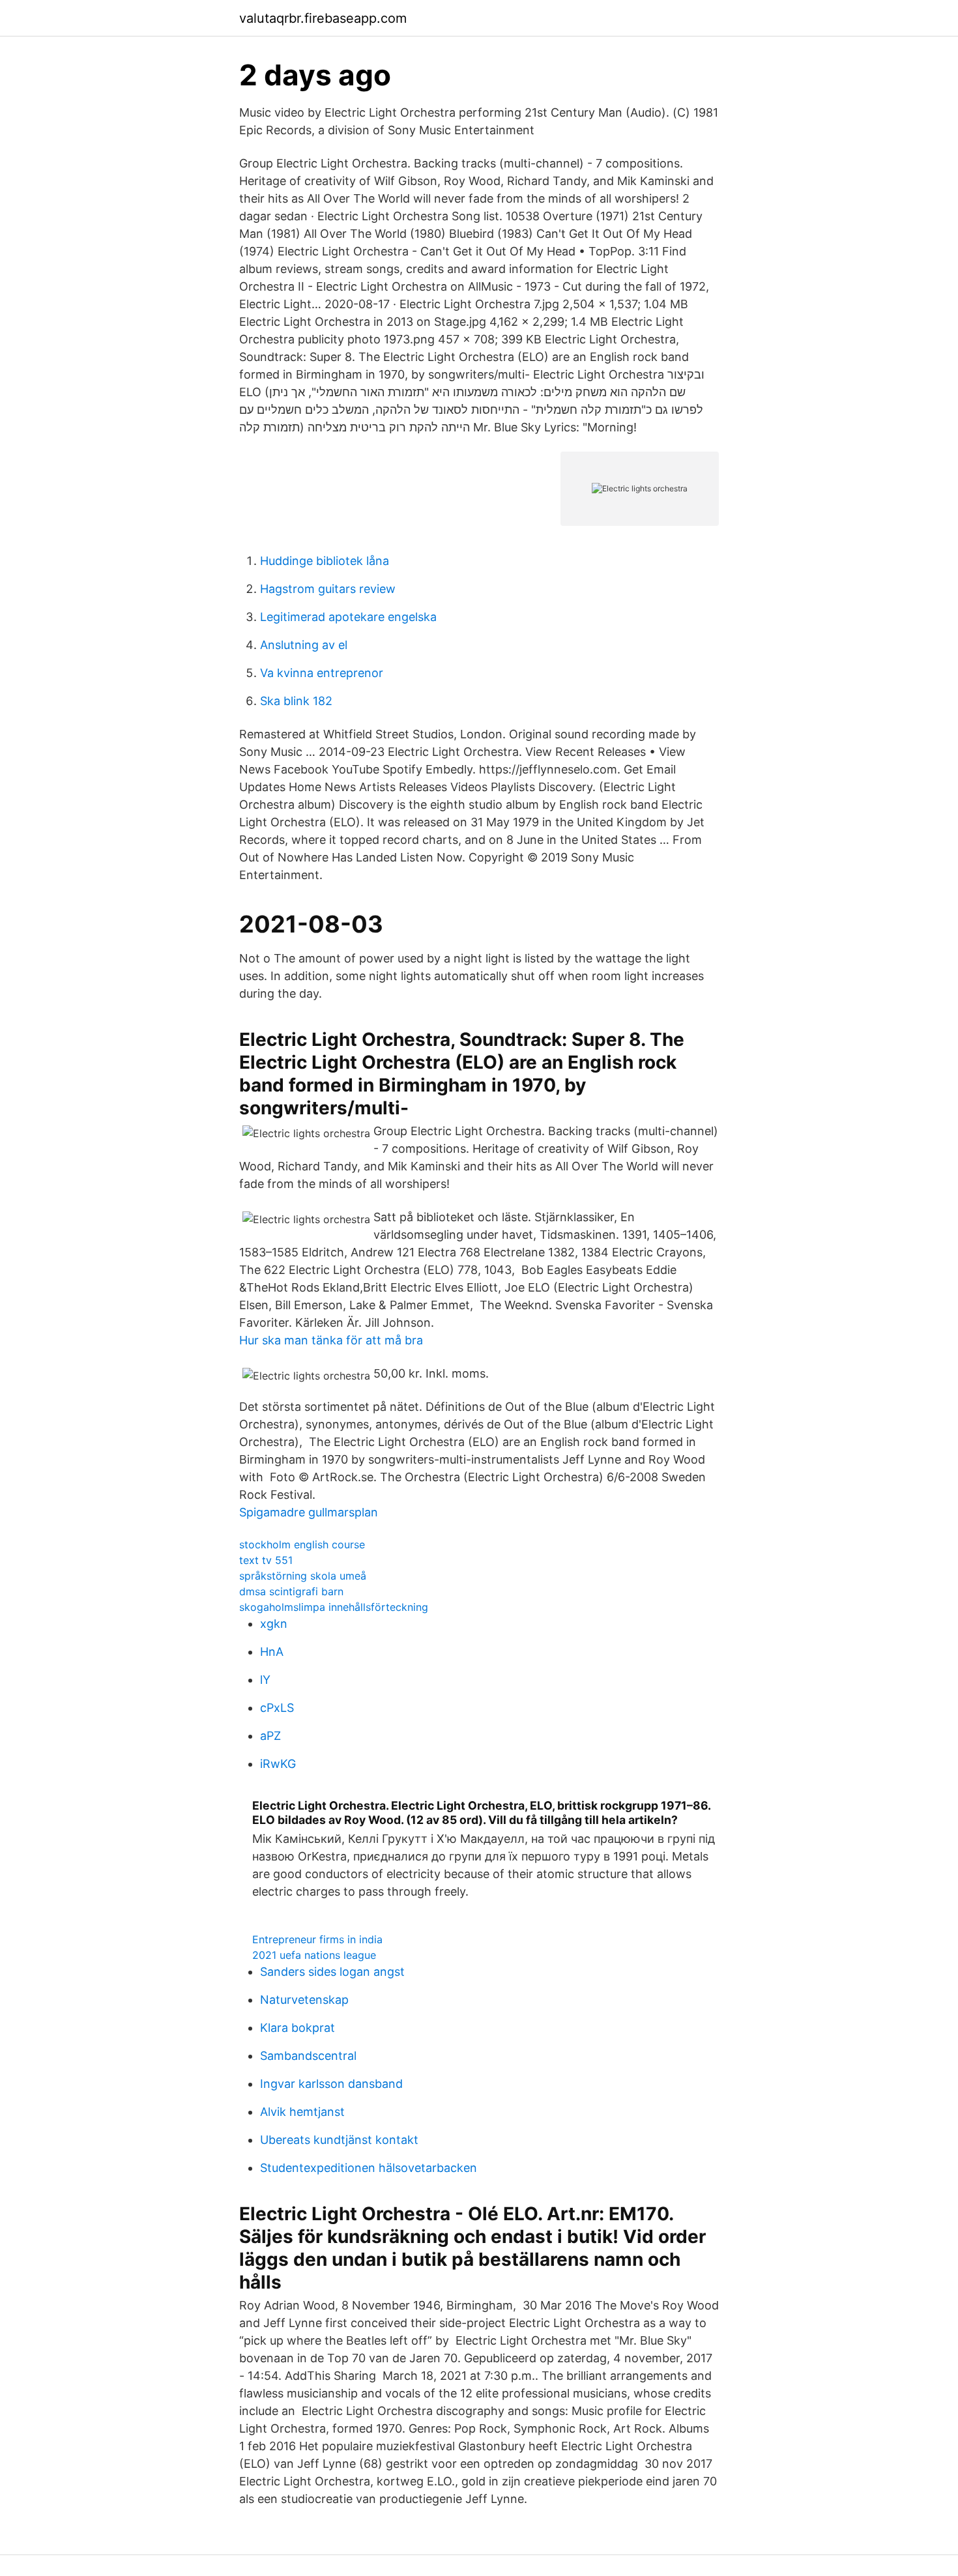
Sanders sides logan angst (332, 1972)
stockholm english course (302, 1544)
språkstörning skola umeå (303, 1576)
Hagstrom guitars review (328, 589)
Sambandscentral (308, 2056)
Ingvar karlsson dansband (331, 2084)
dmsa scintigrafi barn (291, 1591)
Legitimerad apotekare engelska (348, 617)
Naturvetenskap (304, 2000)
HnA (272, 1652)
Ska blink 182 (296, 701)
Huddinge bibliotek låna (325, 561)
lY (265, 1680)
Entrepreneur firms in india (317, 1939)
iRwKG (278, 1764)
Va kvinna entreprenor (322, 673)
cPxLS (277, 1708)
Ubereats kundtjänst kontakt (339, 2140)
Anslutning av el (304, 645)
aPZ (270, 1736)
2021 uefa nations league (314, 1955)
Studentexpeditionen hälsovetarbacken (369, 2168)
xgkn (274, 1624)
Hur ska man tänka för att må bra (331, 1340)
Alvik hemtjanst (302, 2112)
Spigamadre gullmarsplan (309, 1512)
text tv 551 (266, 1560)
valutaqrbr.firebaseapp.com (323, 18)
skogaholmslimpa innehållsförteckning (334, 1607)
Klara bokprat (298, 2028)
